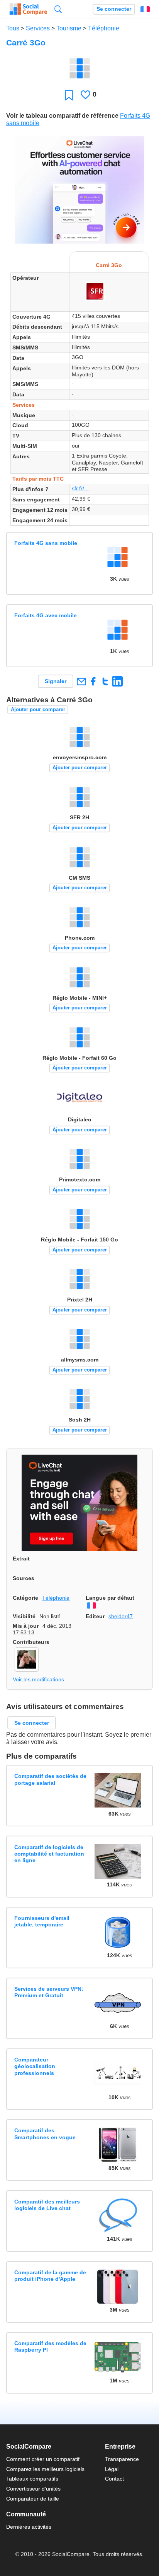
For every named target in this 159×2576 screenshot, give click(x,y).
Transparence (122, 2459)
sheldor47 (121, 1616)
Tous (13, 28)
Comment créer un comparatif (43, 2459)
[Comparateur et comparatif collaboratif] (28, 9)
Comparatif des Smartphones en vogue (45, 2134)
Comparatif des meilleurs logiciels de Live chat (47, 2205)
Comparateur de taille (33, 2499)
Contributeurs (31, 1642)
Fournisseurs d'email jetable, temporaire (42, 1921)
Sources (24, 1578)
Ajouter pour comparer (38, 709)
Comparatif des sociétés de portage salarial (50, 1779)
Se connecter (114, 9)
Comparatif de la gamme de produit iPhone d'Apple (50, 2276)
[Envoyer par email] (81, 681)
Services (38, 28)
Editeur (95, 1616)
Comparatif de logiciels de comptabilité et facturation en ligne (49, 1854)
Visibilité (24, 1616)
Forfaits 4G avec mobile (46, 615)
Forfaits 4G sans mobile (46, 543)
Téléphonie (104, 28)
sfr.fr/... (80, 488)
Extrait (21, 1559)
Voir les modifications (38, 1679)
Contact (114, 2479)
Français (145, 9)
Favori (69, 95)
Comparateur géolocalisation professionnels (35, 2066)
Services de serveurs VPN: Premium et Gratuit (49, 1992)
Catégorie (25, 1598)
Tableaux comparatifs (32, 2479)
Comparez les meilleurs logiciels (45, 2469)
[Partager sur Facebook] (93, 681)
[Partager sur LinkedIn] (117, 681)
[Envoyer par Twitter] (105, 681)
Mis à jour (26, 1626)
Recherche (58, 9)
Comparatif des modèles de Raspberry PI (50, 2346)
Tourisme (69, 28)
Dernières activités (29, 2527)
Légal (112, 2469)
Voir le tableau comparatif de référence (62, 116)
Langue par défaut (110, 1598)
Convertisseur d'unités (33, 2489)
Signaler (56, 681)
